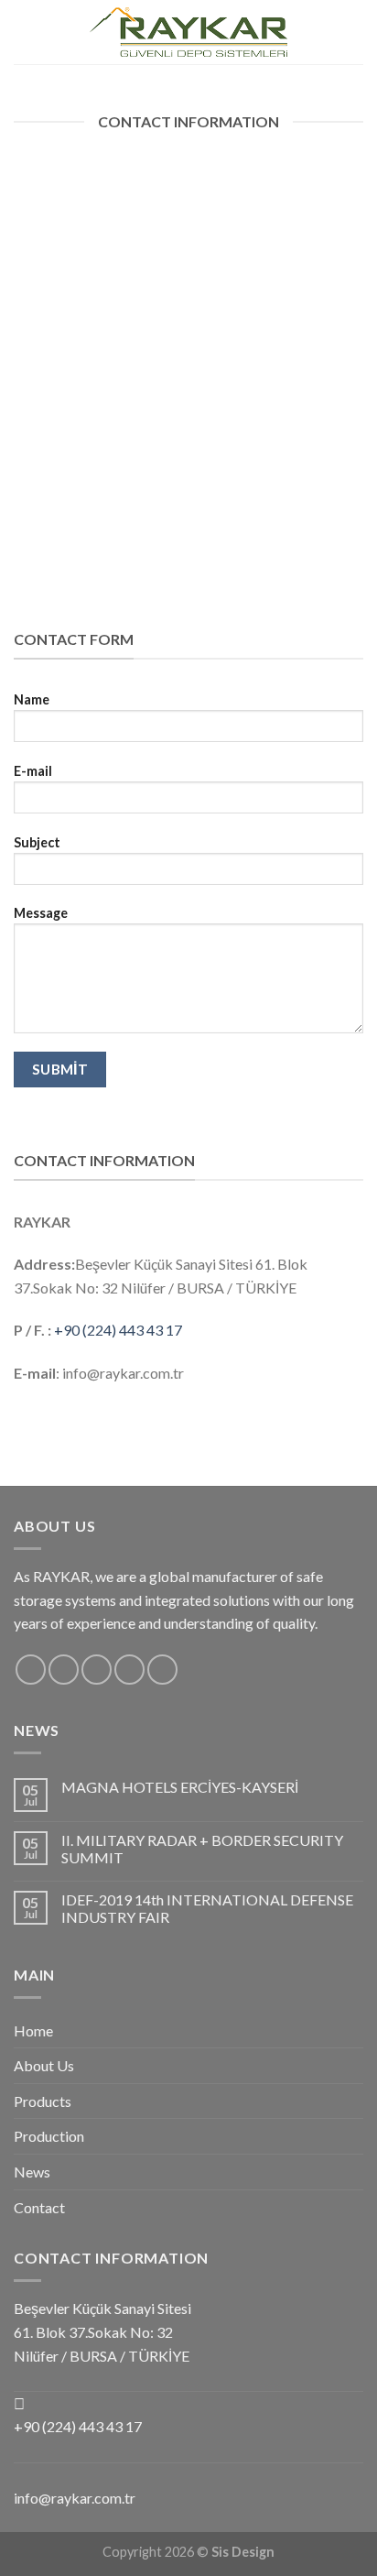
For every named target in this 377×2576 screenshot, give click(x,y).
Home (33, 2030)
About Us (44, 2065)
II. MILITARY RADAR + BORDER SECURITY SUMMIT (202, 1849)
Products (43, 2101)
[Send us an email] (129, 1670)
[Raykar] (188, 33)
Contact (39, 2207)
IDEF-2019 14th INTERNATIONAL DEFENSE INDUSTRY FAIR (207, 1908)
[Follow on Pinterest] (162, 1670)
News (32, 2172)
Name (32, 699)
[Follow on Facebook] (328, 32)
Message (41, 913)
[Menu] (25, 32)
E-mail (33, 771)
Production (49, 2136)
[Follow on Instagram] (351, 32)
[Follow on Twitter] (97, 1670)
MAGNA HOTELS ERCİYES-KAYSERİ (180, 1787)
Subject (37, 842)
